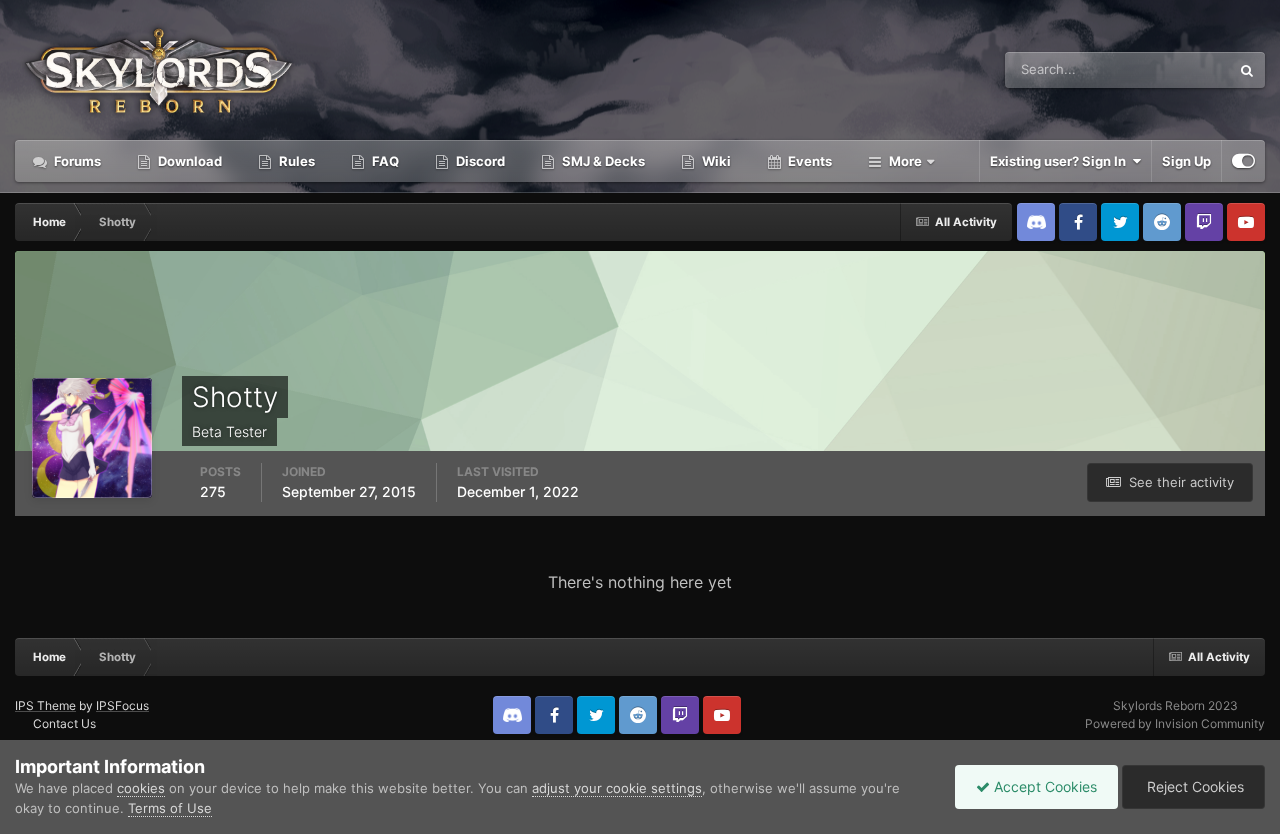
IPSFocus (122, 705)
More (905, 161)
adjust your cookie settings (617, 788)
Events (808, 161)
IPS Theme (45, 705)
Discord (479, 161)
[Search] (1247, 70)
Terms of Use (170, 808)
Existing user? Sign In (1061, 161)
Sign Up (1186, 161)
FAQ (384, 161)
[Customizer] (1243, 161)
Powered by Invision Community (1175, 723)
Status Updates (1159, 69)
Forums (76, 161)
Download (188, 161)
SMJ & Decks (602, 161)
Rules (295, 161)
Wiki (715, 161)
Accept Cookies (1043, 786)
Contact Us (64, 723)
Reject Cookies (1193, 786)
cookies (141, 788)
